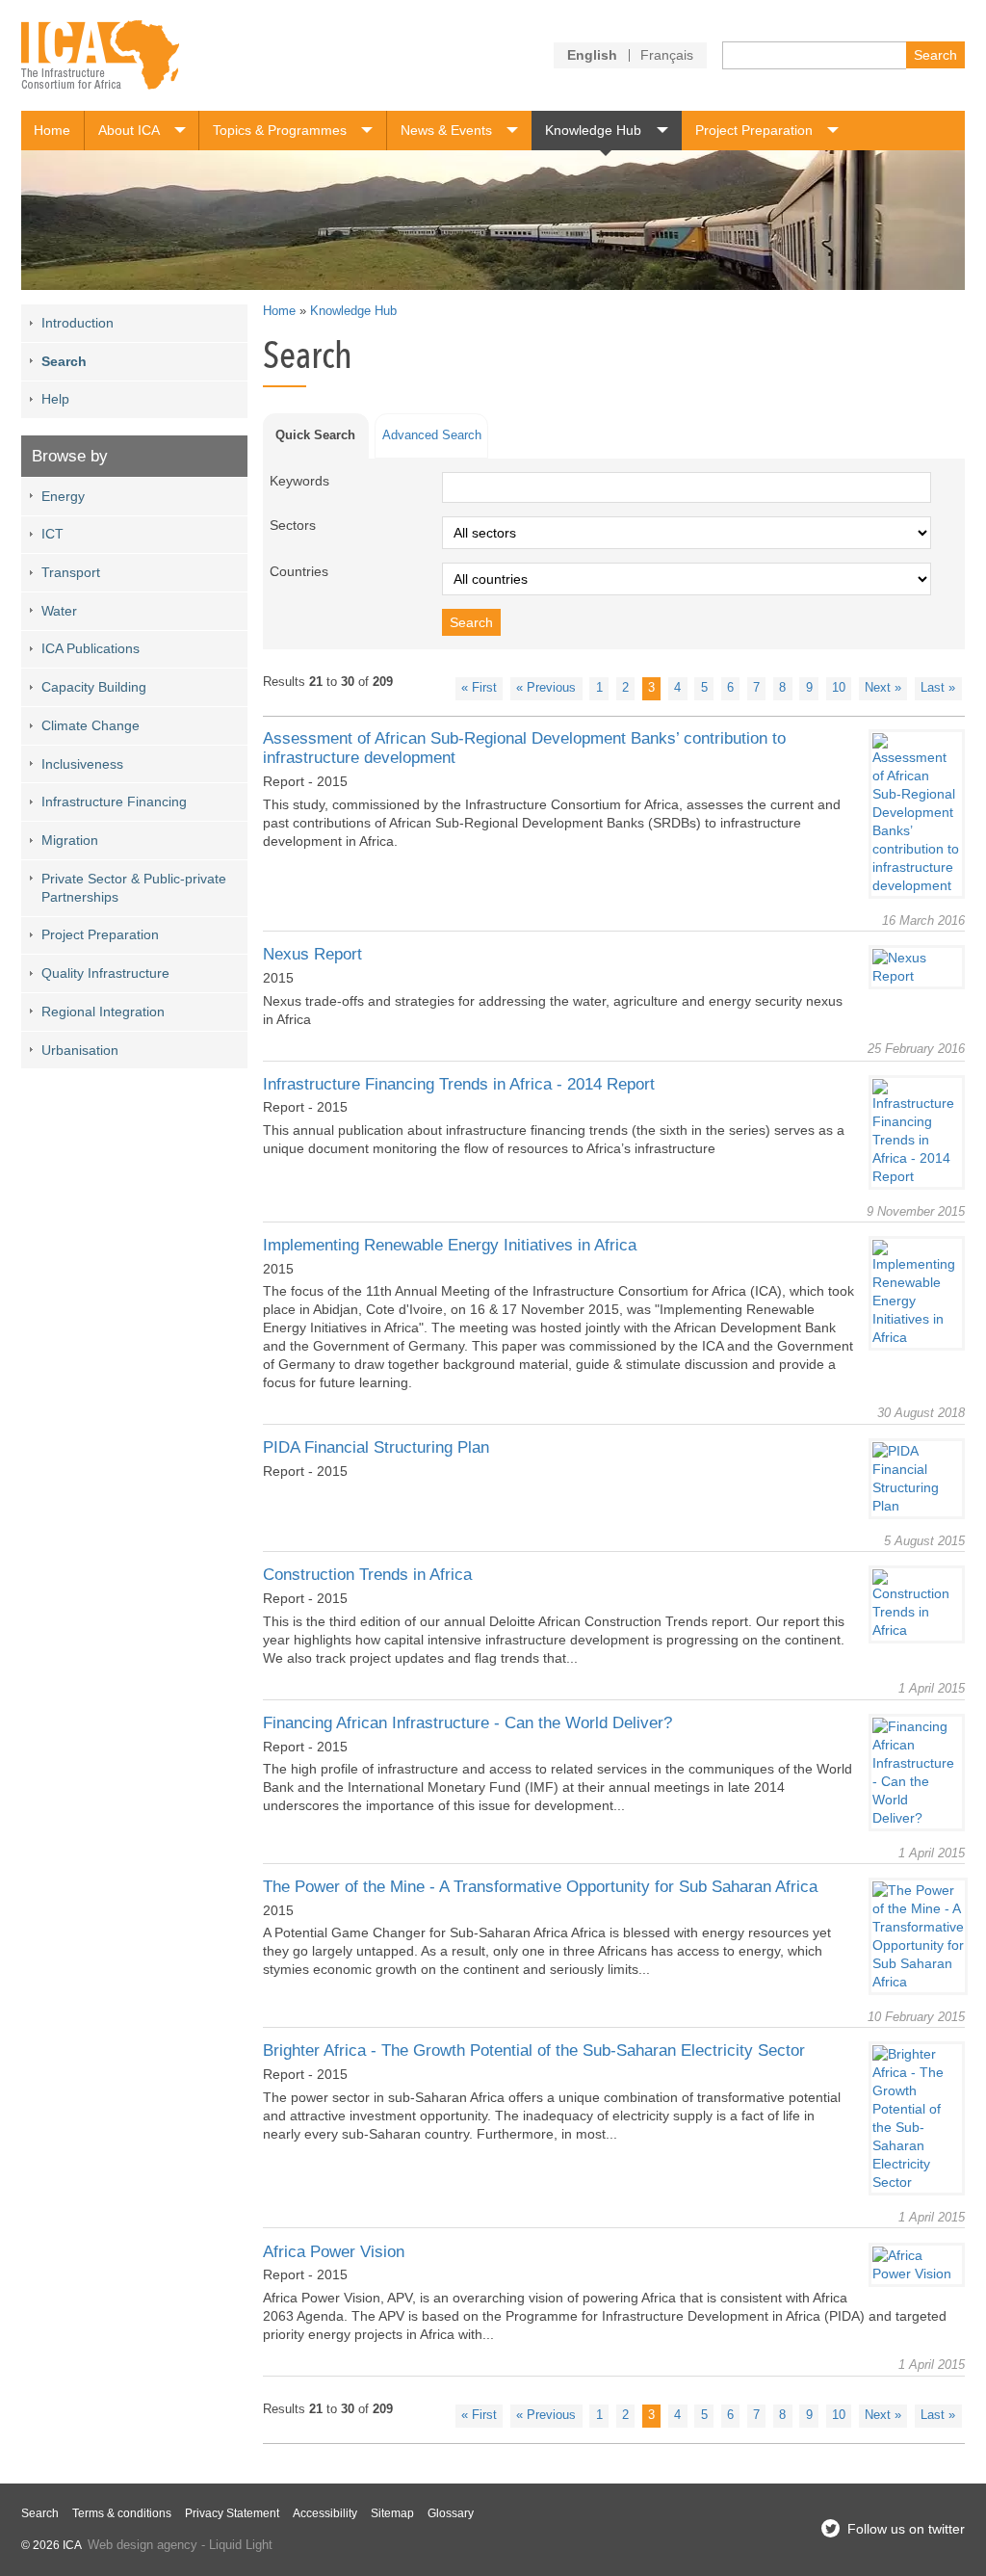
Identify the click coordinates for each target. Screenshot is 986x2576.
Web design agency (143, 2545)
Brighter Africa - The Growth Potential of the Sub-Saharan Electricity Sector (534, 2050)
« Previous (546, 688)
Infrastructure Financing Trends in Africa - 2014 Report (459, 1084)
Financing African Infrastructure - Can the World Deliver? (467, 1723)
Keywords (299, 481)
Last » (938, 688)
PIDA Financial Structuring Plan (376, 1447)
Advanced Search (432, 435)
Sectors (293, 525)
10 (839, 688)
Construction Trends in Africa (367, 1575)
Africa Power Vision (334, 2252)
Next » (883, 688)
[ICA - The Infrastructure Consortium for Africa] (101, 55)
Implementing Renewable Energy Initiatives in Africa (450, 1245)
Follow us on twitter (906, 2529)
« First (479, 688)
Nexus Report (312, 954)
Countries (299, 571)
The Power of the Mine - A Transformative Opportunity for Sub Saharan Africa (540, 1887)
